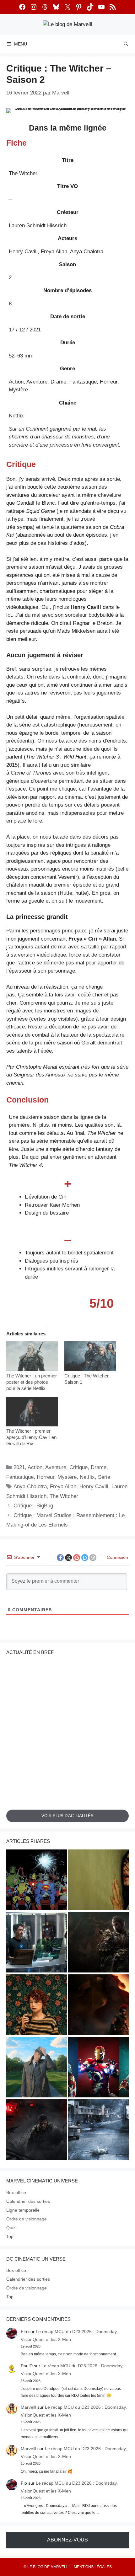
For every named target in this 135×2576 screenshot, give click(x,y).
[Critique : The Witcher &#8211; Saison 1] (90, 1356)
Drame (99, 1467)
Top (10, 2236)
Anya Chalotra (30, 1487)
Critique (78, 1467)
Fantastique (20, 1477)
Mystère (67, 1477)
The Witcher (64, 1496)
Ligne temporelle (23, 2210)
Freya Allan (63, 1487)
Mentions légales (93, 2567)
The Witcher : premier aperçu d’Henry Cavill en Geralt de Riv (31, 1437)
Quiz (11, 2228)
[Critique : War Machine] (37, 2131)
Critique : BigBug (33, 1506)
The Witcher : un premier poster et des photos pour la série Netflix (32, 1382)
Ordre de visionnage (27, 2219)
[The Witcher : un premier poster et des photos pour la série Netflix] (32, 1356)
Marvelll (28, 2407)
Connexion (117, 1557)
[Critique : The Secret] (98, 2131)
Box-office (16, 2192)
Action (35, 1467)
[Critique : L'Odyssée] (98, 2006)
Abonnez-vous (67, 2540)
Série (104, 1477)
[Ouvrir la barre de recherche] (126, 44)
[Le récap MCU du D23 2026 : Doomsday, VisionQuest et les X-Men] (37, 2068)
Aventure (56, 1467)
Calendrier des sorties (28, 2201)
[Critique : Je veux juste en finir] (37, 2006)
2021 (19, 1467)
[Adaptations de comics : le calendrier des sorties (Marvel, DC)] (37, 1881)
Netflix (87, 1477)
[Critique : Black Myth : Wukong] (98, 1943)
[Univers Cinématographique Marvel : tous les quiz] (98, 2068)
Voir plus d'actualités (67, 1816)
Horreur (46, 1477)
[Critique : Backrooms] (98, 1881)
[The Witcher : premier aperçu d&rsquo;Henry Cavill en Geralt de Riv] (32, 1412)
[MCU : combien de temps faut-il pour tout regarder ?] (37, 1943)
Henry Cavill (94, 1487)
